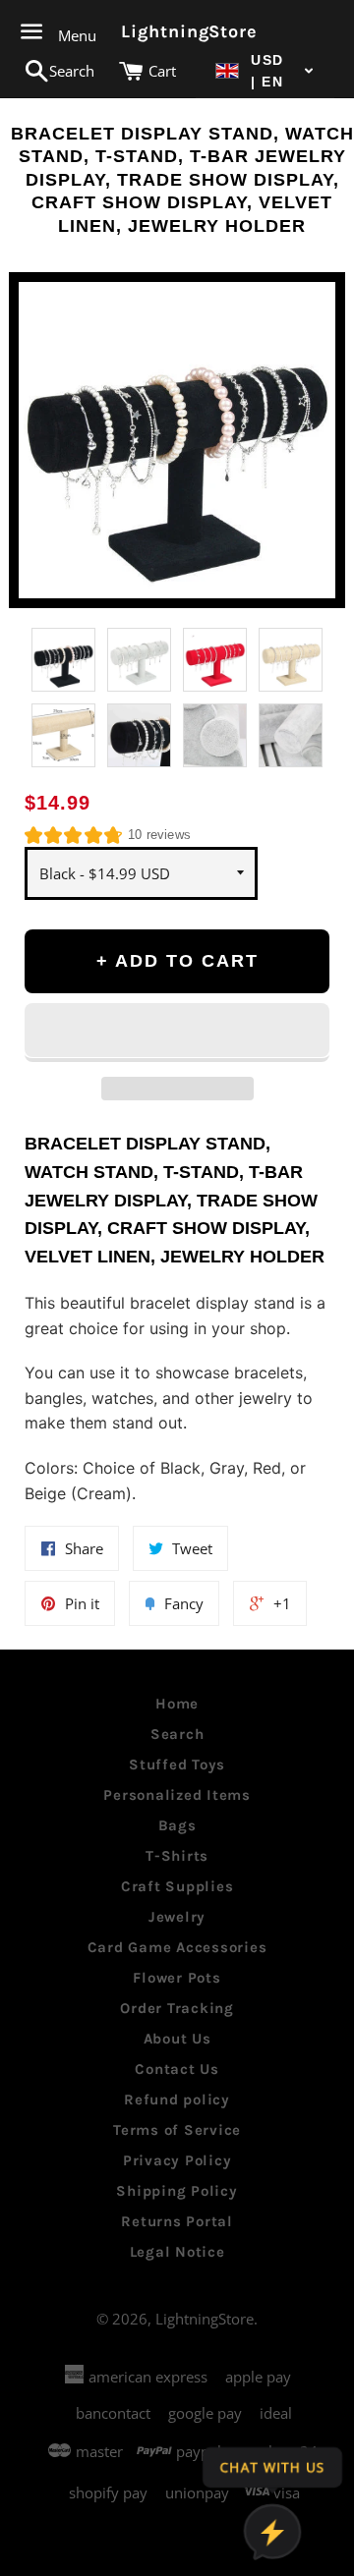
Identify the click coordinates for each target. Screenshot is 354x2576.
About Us (177, 2039)
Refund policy (177, 2100)
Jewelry (177, 1917)
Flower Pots (177, 1978)
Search (177, 1734)
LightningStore (177, 31)
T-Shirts (177, 1856)
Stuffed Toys (177, 1764)
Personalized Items (177, 1795)
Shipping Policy (177, 2191)
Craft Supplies (177, 1886)
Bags (177, 1825)
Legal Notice (177, 2252)
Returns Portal (177, 2221)
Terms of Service (177, 2130)
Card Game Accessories (177, 1947)
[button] (265, 71)
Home (177, 1704)
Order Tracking (177, 2008)
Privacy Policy (177, 2160)
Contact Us (177, 2069)
